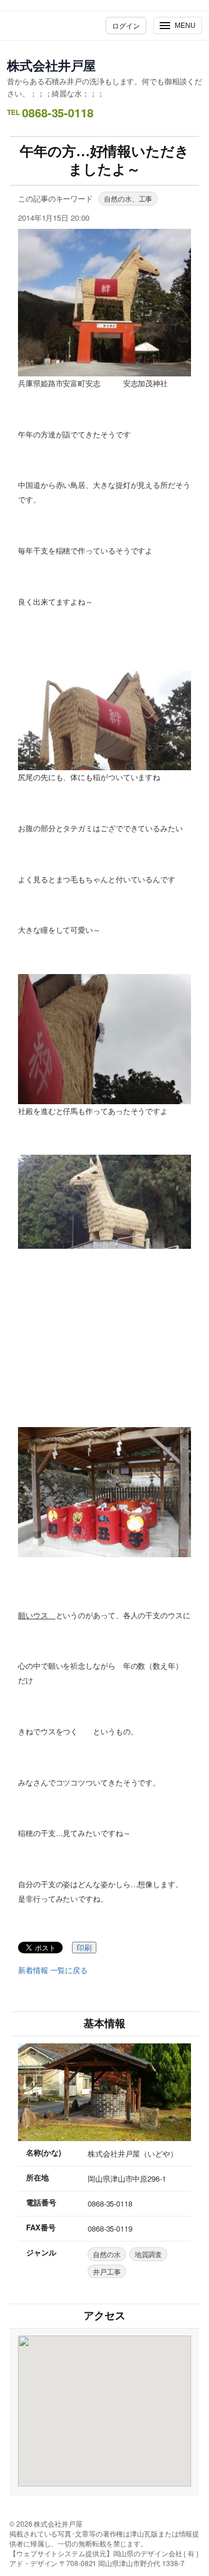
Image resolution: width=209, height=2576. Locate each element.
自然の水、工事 (128, 198)
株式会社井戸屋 (51, 65)
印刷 (84, 1948)
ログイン (126, 25)
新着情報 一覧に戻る (53, 1970)
